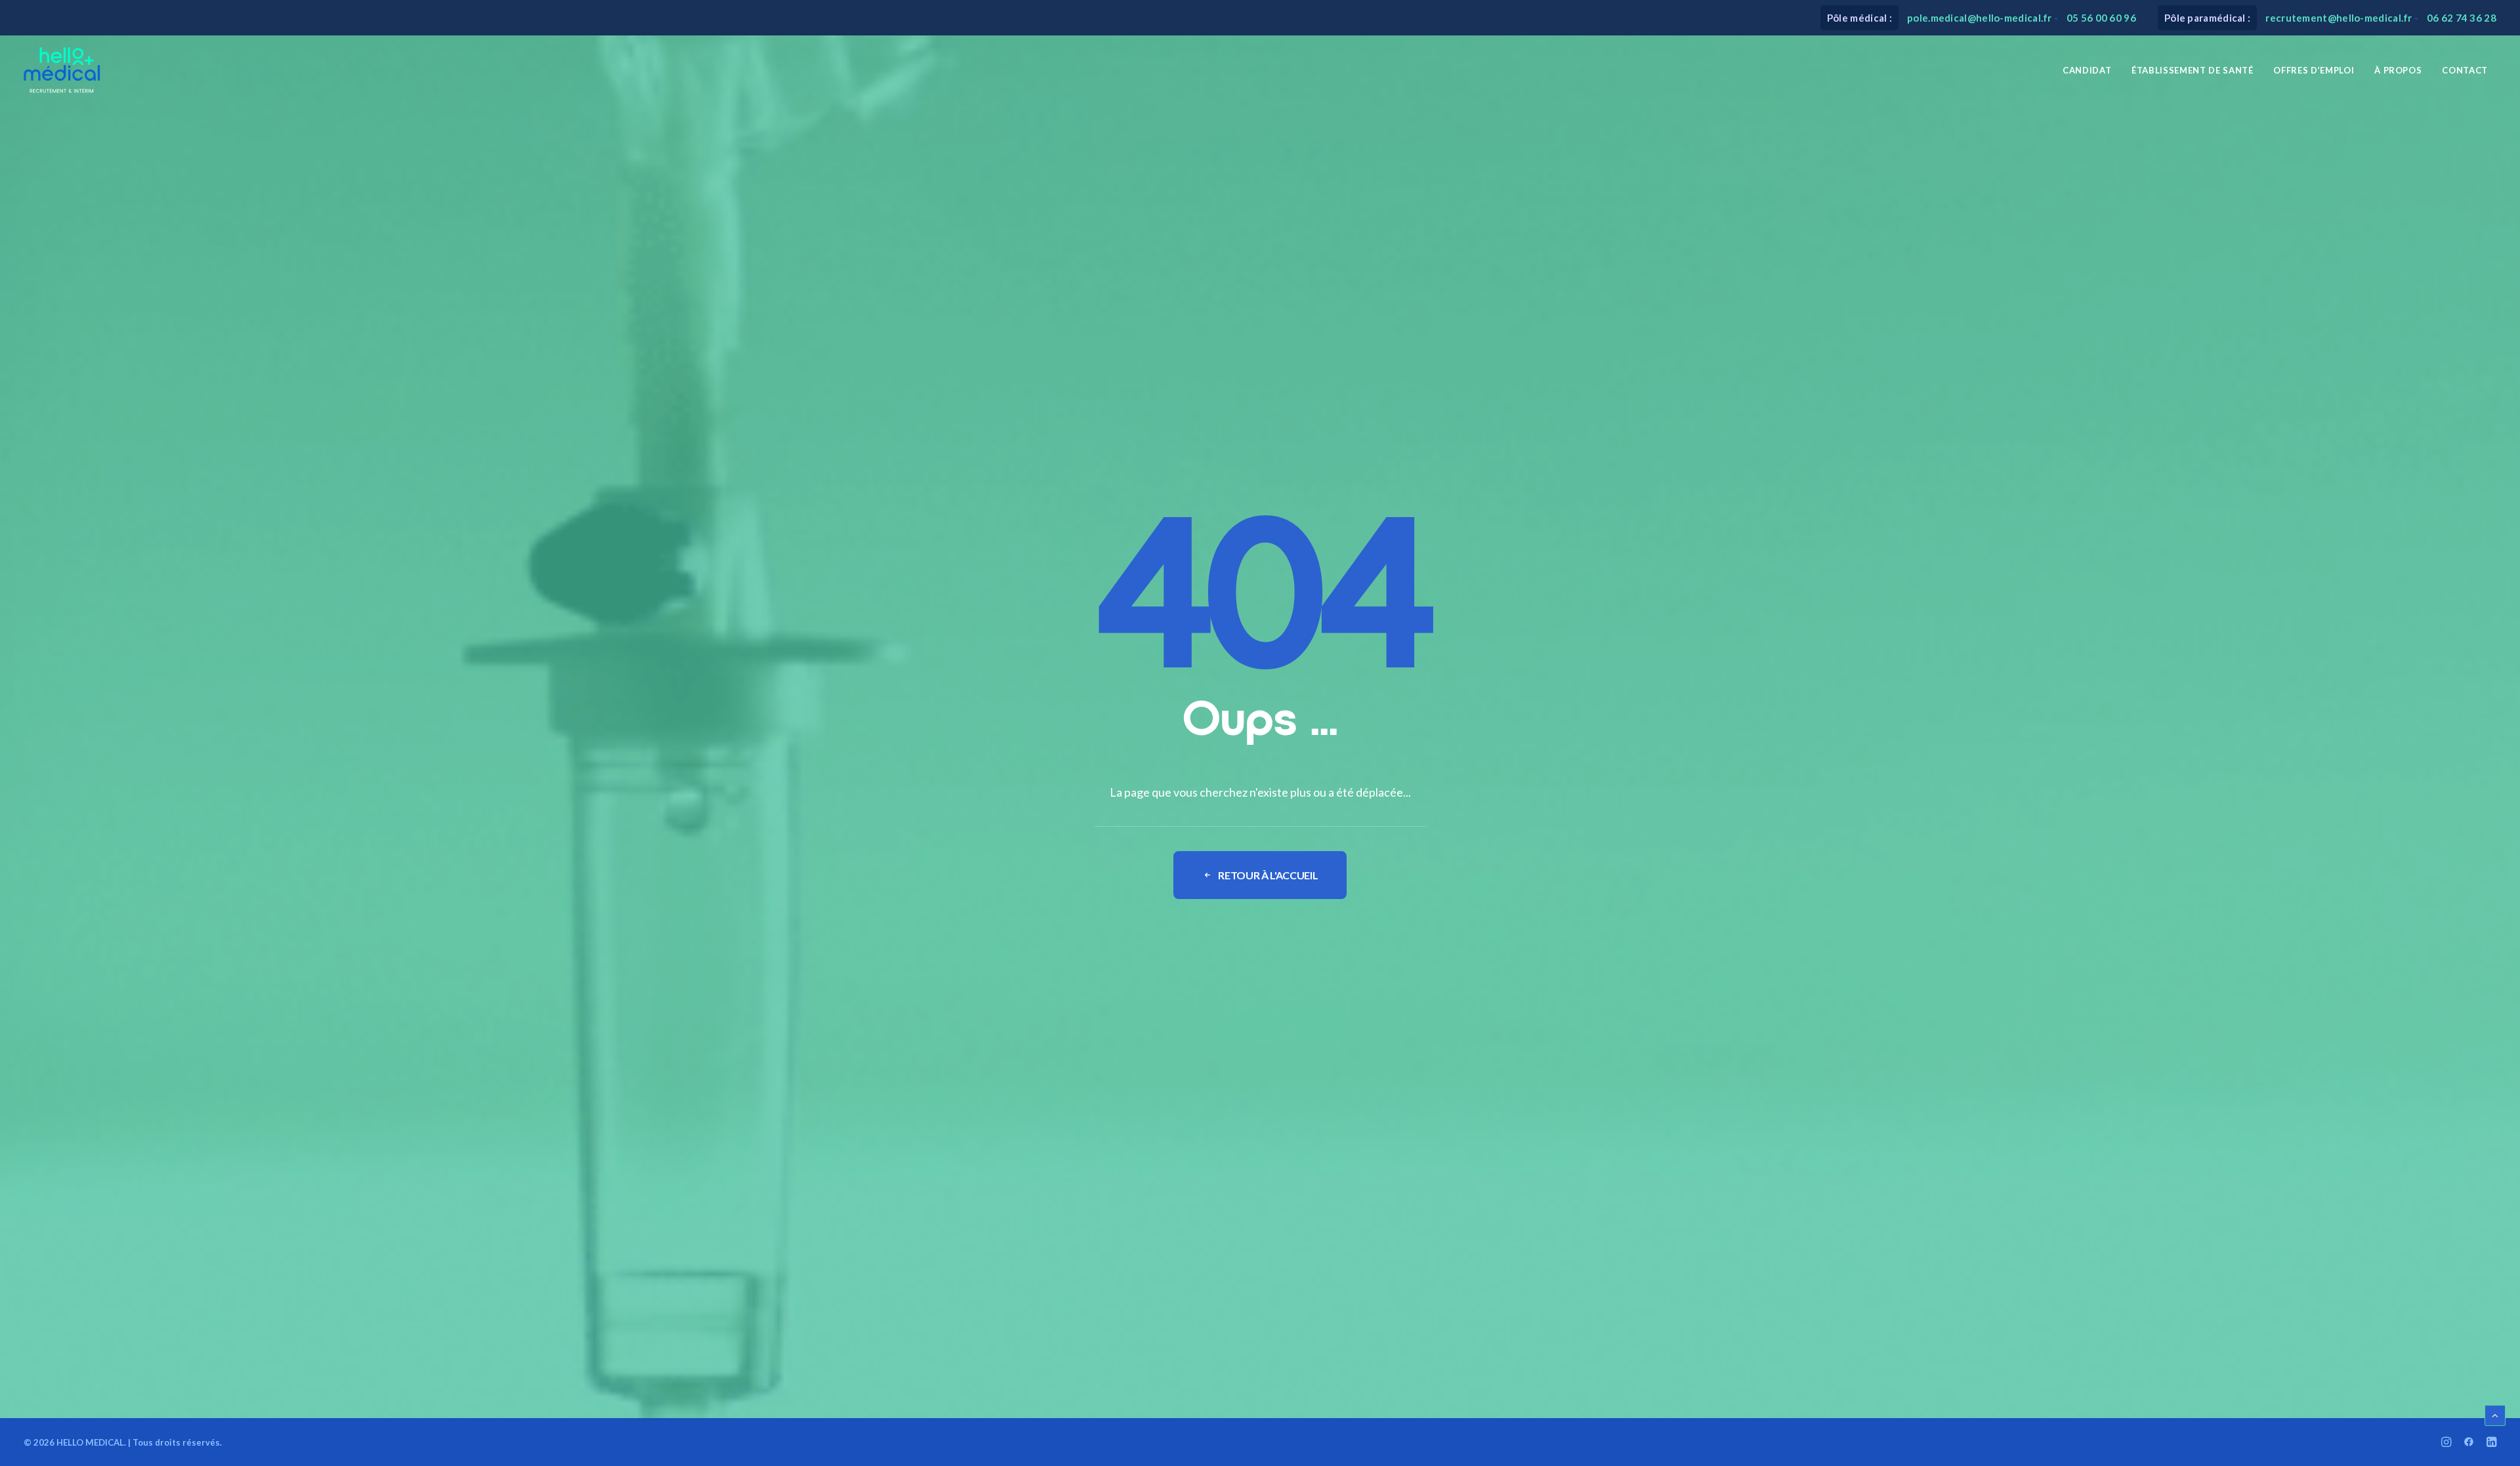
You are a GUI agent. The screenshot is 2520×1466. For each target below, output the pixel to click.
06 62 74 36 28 (2462, 18)
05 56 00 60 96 (2101, 18)
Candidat (2087, 70)
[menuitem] (2087, 70)
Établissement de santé (2192, 70)
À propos (2398, 70)
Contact (2465, 70)
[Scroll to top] (2495, 1414)
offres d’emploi (2314, 70)
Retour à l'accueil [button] (1268, 875)
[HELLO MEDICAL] (62, 70)
